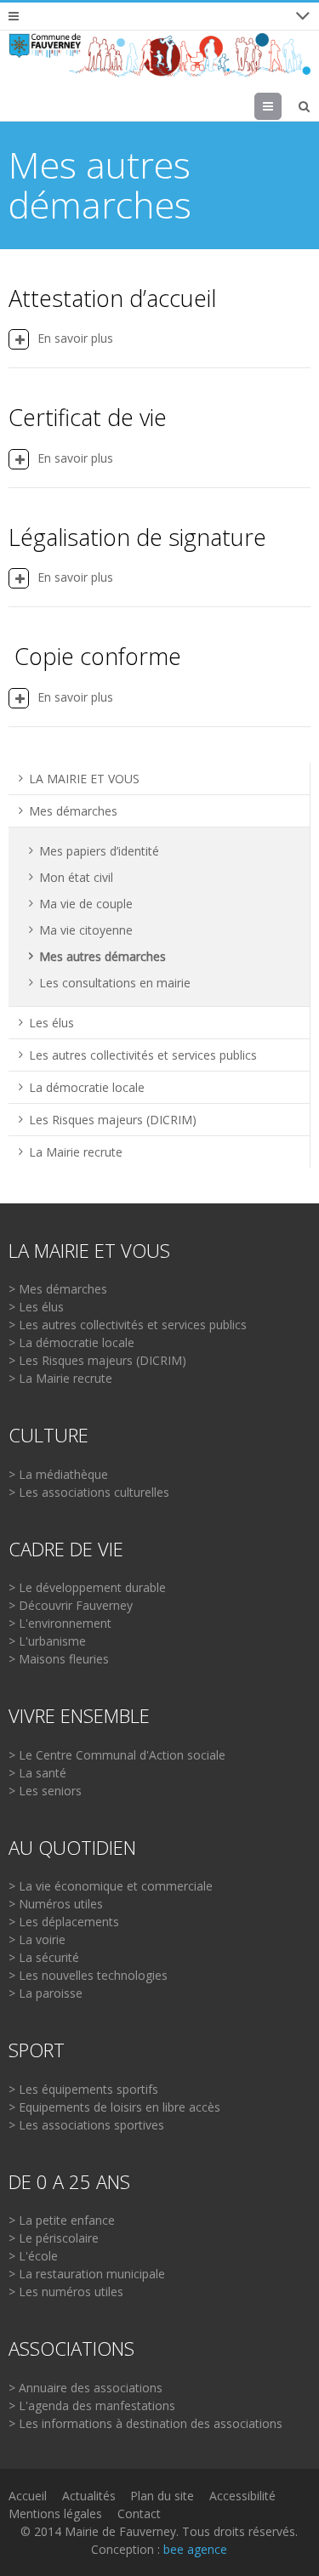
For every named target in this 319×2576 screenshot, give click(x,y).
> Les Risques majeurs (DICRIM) (97, 1360)
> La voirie (37, 1939)
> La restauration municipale (87, 2274)
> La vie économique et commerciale (111, 1886)
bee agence (195, 2549)
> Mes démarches (58, 1289)
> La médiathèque (58, 1474)
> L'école (33, 2256)
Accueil (28, 2496)
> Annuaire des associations (85, 2388)
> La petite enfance (62, 2220)
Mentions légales (55, 2513)
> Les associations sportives (86, 2125)
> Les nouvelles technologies (88, 1975)
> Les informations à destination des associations (145, 2423)
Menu (281, 106)
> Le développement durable (87, 1587)
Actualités (89, 2496)
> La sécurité (44, 1957)
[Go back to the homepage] (159, 55)
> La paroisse (46, 1993)
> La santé (37, 1773)
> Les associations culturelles (89, 1492)
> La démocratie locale (71, 1342)
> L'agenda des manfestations (92, 2405)
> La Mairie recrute (60, 1378)
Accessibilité (242, 2496)
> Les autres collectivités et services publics (128, 1325)
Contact (139, 2513)
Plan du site (162, 2496)
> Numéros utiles (56, 1904)
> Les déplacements (64, 1922)
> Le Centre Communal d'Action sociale (117, 1755)
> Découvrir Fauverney (71, 1605)
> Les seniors (45, 1791)
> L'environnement (60, 1623)
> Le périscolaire (54, 2238)
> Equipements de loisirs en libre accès (114, 2107)
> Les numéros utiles (66, 2292)
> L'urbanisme (47, 1641)
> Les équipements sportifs (83, 2089)
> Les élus (36, 1307)
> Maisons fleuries (59, 1659)
